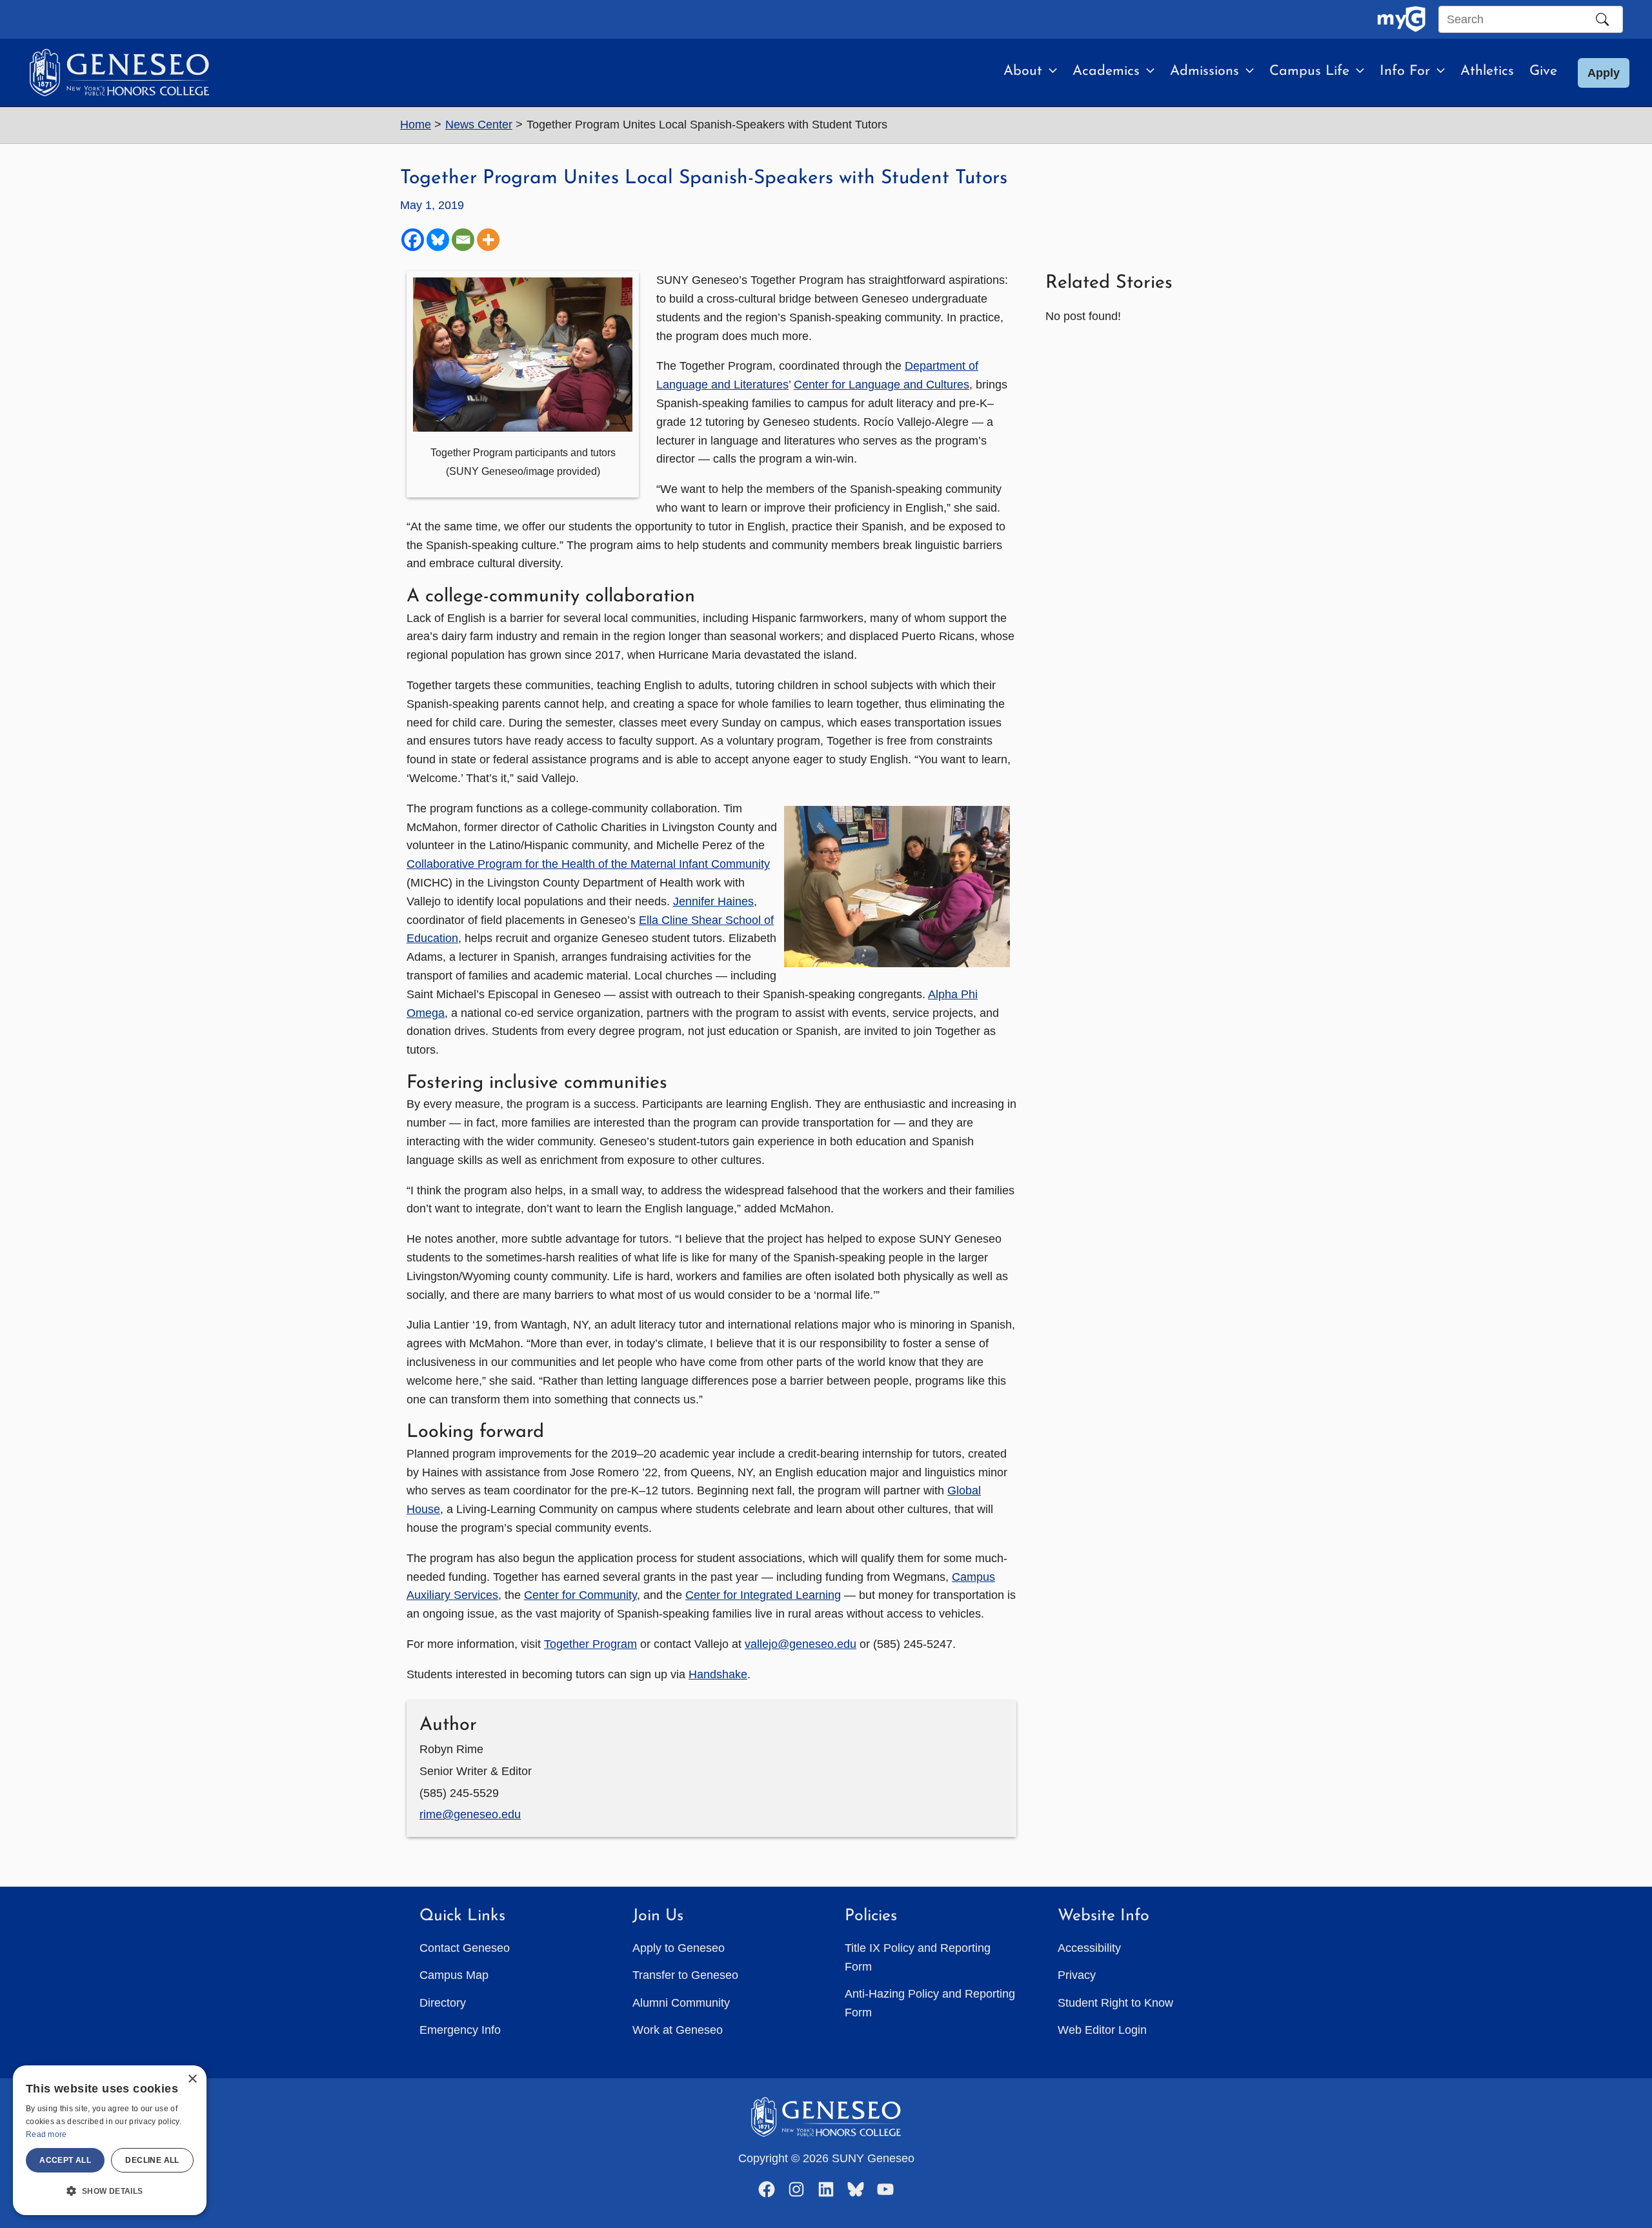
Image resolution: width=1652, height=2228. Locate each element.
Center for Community (580, 1595)
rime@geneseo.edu (470, 1814)
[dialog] (110, 2140)
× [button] (192, 2079)
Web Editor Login (1102, 2030)
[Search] (1602, 19)
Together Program (590, 1644)
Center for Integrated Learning (763, 1595)
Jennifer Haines (713, 901)
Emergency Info (460, 2030)
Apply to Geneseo (679, 1948)
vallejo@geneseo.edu (801, 1644)
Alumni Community (681, 2003)
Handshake (718, 1674)
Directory (443, 2003)
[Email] (463, 240)
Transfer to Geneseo (685, 1975)
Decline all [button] (152, 2160)
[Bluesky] (438, 240)
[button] (1050, 72)
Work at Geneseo (678, 2030)
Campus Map (454, 1975)
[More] (488, 240)
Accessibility (1089, 1948)
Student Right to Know (1115, 2003)
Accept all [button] (65, 2160)
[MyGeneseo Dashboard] (1401, 19)
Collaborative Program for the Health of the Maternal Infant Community (588, 864)
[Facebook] (413, 240)
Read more (46, 2134)
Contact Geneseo (465, 1948)
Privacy (1077, 1975)
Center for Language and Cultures (881, 385)
